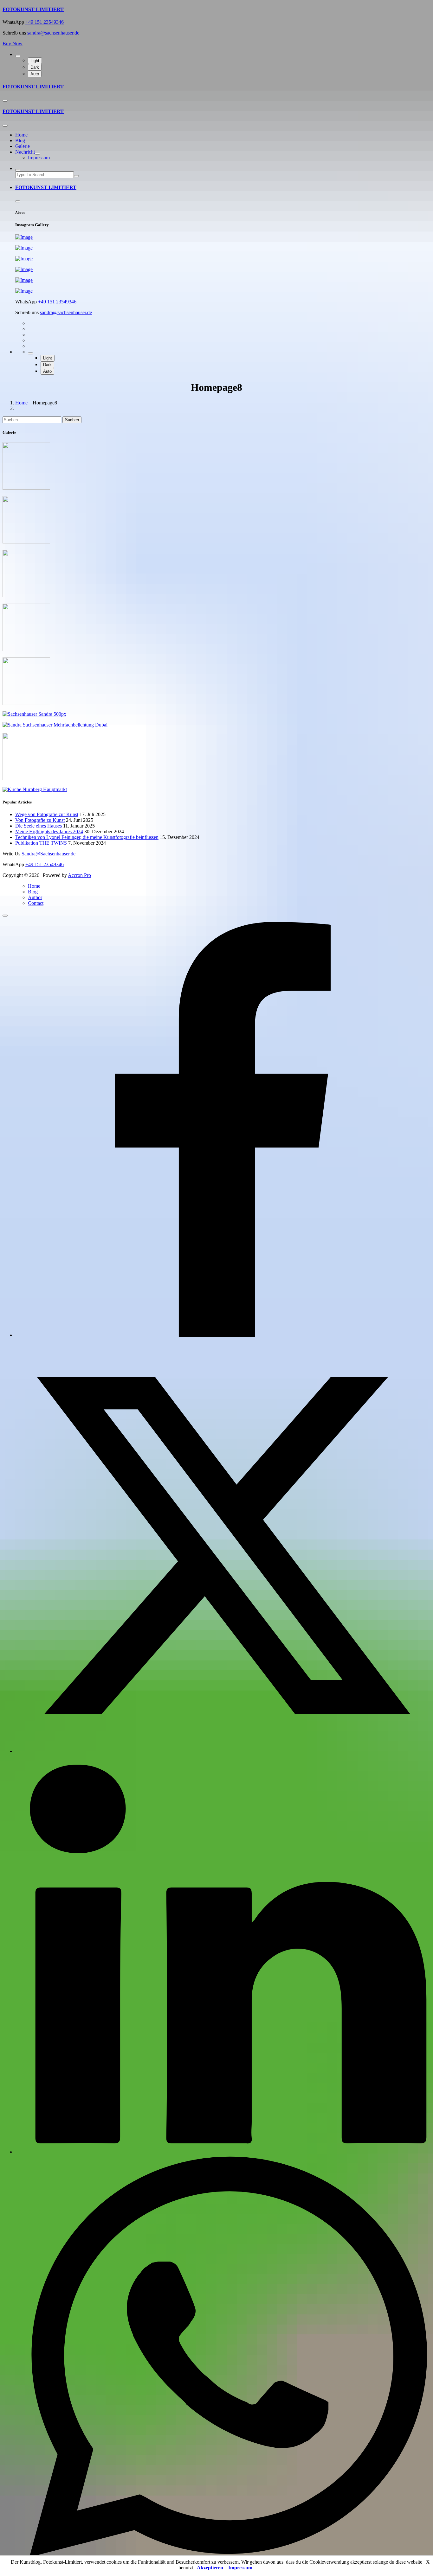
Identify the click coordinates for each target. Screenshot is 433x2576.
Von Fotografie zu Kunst (40, 820)
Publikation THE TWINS (41, 843)
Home (21, 135)
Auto (35, 74)
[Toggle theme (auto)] (18, 56)
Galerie (23, 146)
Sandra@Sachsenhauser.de (48, 854)
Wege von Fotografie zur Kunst (47, 814)
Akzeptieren (210, 2568)
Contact (36, 903)
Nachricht (25, 152)
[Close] (5, 126)
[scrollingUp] (5, 916)
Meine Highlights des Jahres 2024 (49, 831)
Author (35, 897)
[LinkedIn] (223, 2152)
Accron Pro (79, 875)
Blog (20, 140)
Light (35, 61)
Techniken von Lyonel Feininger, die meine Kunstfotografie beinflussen (87, 837)
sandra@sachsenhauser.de (53, 33)
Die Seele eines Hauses (39, 826)
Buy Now (13, 44)
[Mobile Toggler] (37, 154)
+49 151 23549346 (45, 22)
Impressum (39, 158)
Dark (35, 67)
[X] (223, 1751)
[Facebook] (223, 1335)
